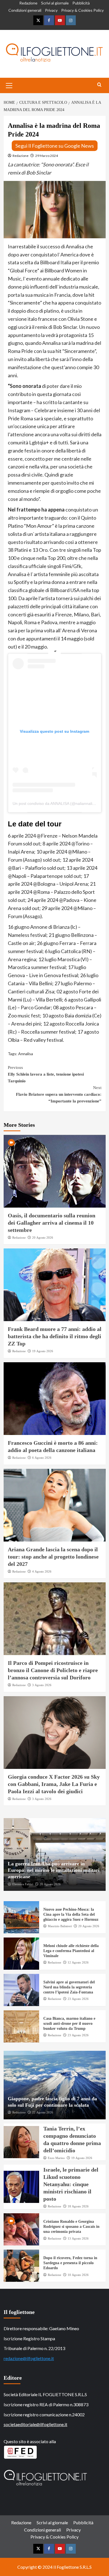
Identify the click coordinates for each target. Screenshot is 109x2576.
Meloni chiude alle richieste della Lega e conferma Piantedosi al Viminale (71, 1951)
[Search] (99, 85)
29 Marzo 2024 (47, 156)
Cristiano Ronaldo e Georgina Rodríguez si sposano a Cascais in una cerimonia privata (71, 2227)
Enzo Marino (56, 2158)
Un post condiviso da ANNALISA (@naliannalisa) (55, 803)
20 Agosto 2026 (43, 1238)
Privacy (51, 10)
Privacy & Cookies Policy (82, 10)
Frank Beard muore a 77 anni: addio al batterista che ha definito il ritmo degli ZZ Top (55, 1336)
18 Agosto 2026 (78, 2206)
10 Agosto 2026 (78, 2275)
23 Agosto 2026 (78, 1999)
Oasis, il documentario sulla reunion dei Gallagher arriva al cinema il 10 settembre (52, 1223)
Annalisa (26, 1054)
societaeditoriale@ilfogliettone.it (35, 2424)
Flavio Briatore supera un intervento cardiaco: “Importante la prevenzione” (59, 1094)
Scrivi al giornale (55, 3)
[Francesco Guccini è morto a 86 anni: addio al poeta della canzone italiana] (55, 1399)
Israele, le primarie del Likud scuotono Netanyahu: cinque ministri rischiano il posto (71, 2184)
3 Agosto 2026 (42, 1685)
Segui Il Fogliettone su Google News (55, 146)
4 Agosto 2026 (42, 1571)
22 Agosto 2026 (43, 2112)
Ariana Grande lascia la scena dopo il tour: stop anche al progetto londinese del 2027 (53, 1557)
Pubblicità (81, 3)
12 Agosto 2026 (78, 1962)
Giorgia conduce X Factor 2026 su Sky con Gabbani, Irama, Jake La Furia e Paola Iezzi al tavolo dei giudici (54, 1784)
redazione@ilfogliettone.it (29, 2358)
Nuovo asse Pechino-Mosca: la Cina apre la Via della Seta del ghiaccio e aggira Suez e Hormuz (71, 1914)
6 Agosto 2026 (42, 1458)
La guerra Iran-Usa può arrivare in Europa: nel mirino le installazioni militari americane (54, 1870)
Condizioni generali (25, 10)
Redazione (28, 3)
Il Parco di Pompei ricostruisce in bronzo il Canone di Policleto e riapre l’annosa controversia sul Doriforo (53, 1670)
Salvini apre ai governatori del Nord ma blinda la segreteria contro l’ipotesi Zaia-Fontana (69, 1987)
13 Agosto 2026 (78, 2238)
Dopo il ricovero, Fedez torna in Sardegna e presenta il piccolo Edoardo (70, 2263)
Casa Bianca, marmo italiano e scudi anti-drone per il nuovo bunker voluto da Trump (69, 2024)
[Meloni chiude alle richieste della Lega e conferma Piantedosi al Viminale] (22, 1954)
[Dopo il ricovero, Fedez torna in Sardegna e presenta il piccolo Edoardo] (22, 2266)
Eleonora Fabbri (23, 1884)
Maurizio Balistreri (60, 1926)
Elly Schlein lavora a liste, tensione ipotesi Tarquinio (46, 1074)
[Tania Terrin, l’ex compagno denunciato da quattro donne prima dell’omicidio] (22, 2142)
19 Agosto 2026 (43, 1351)
